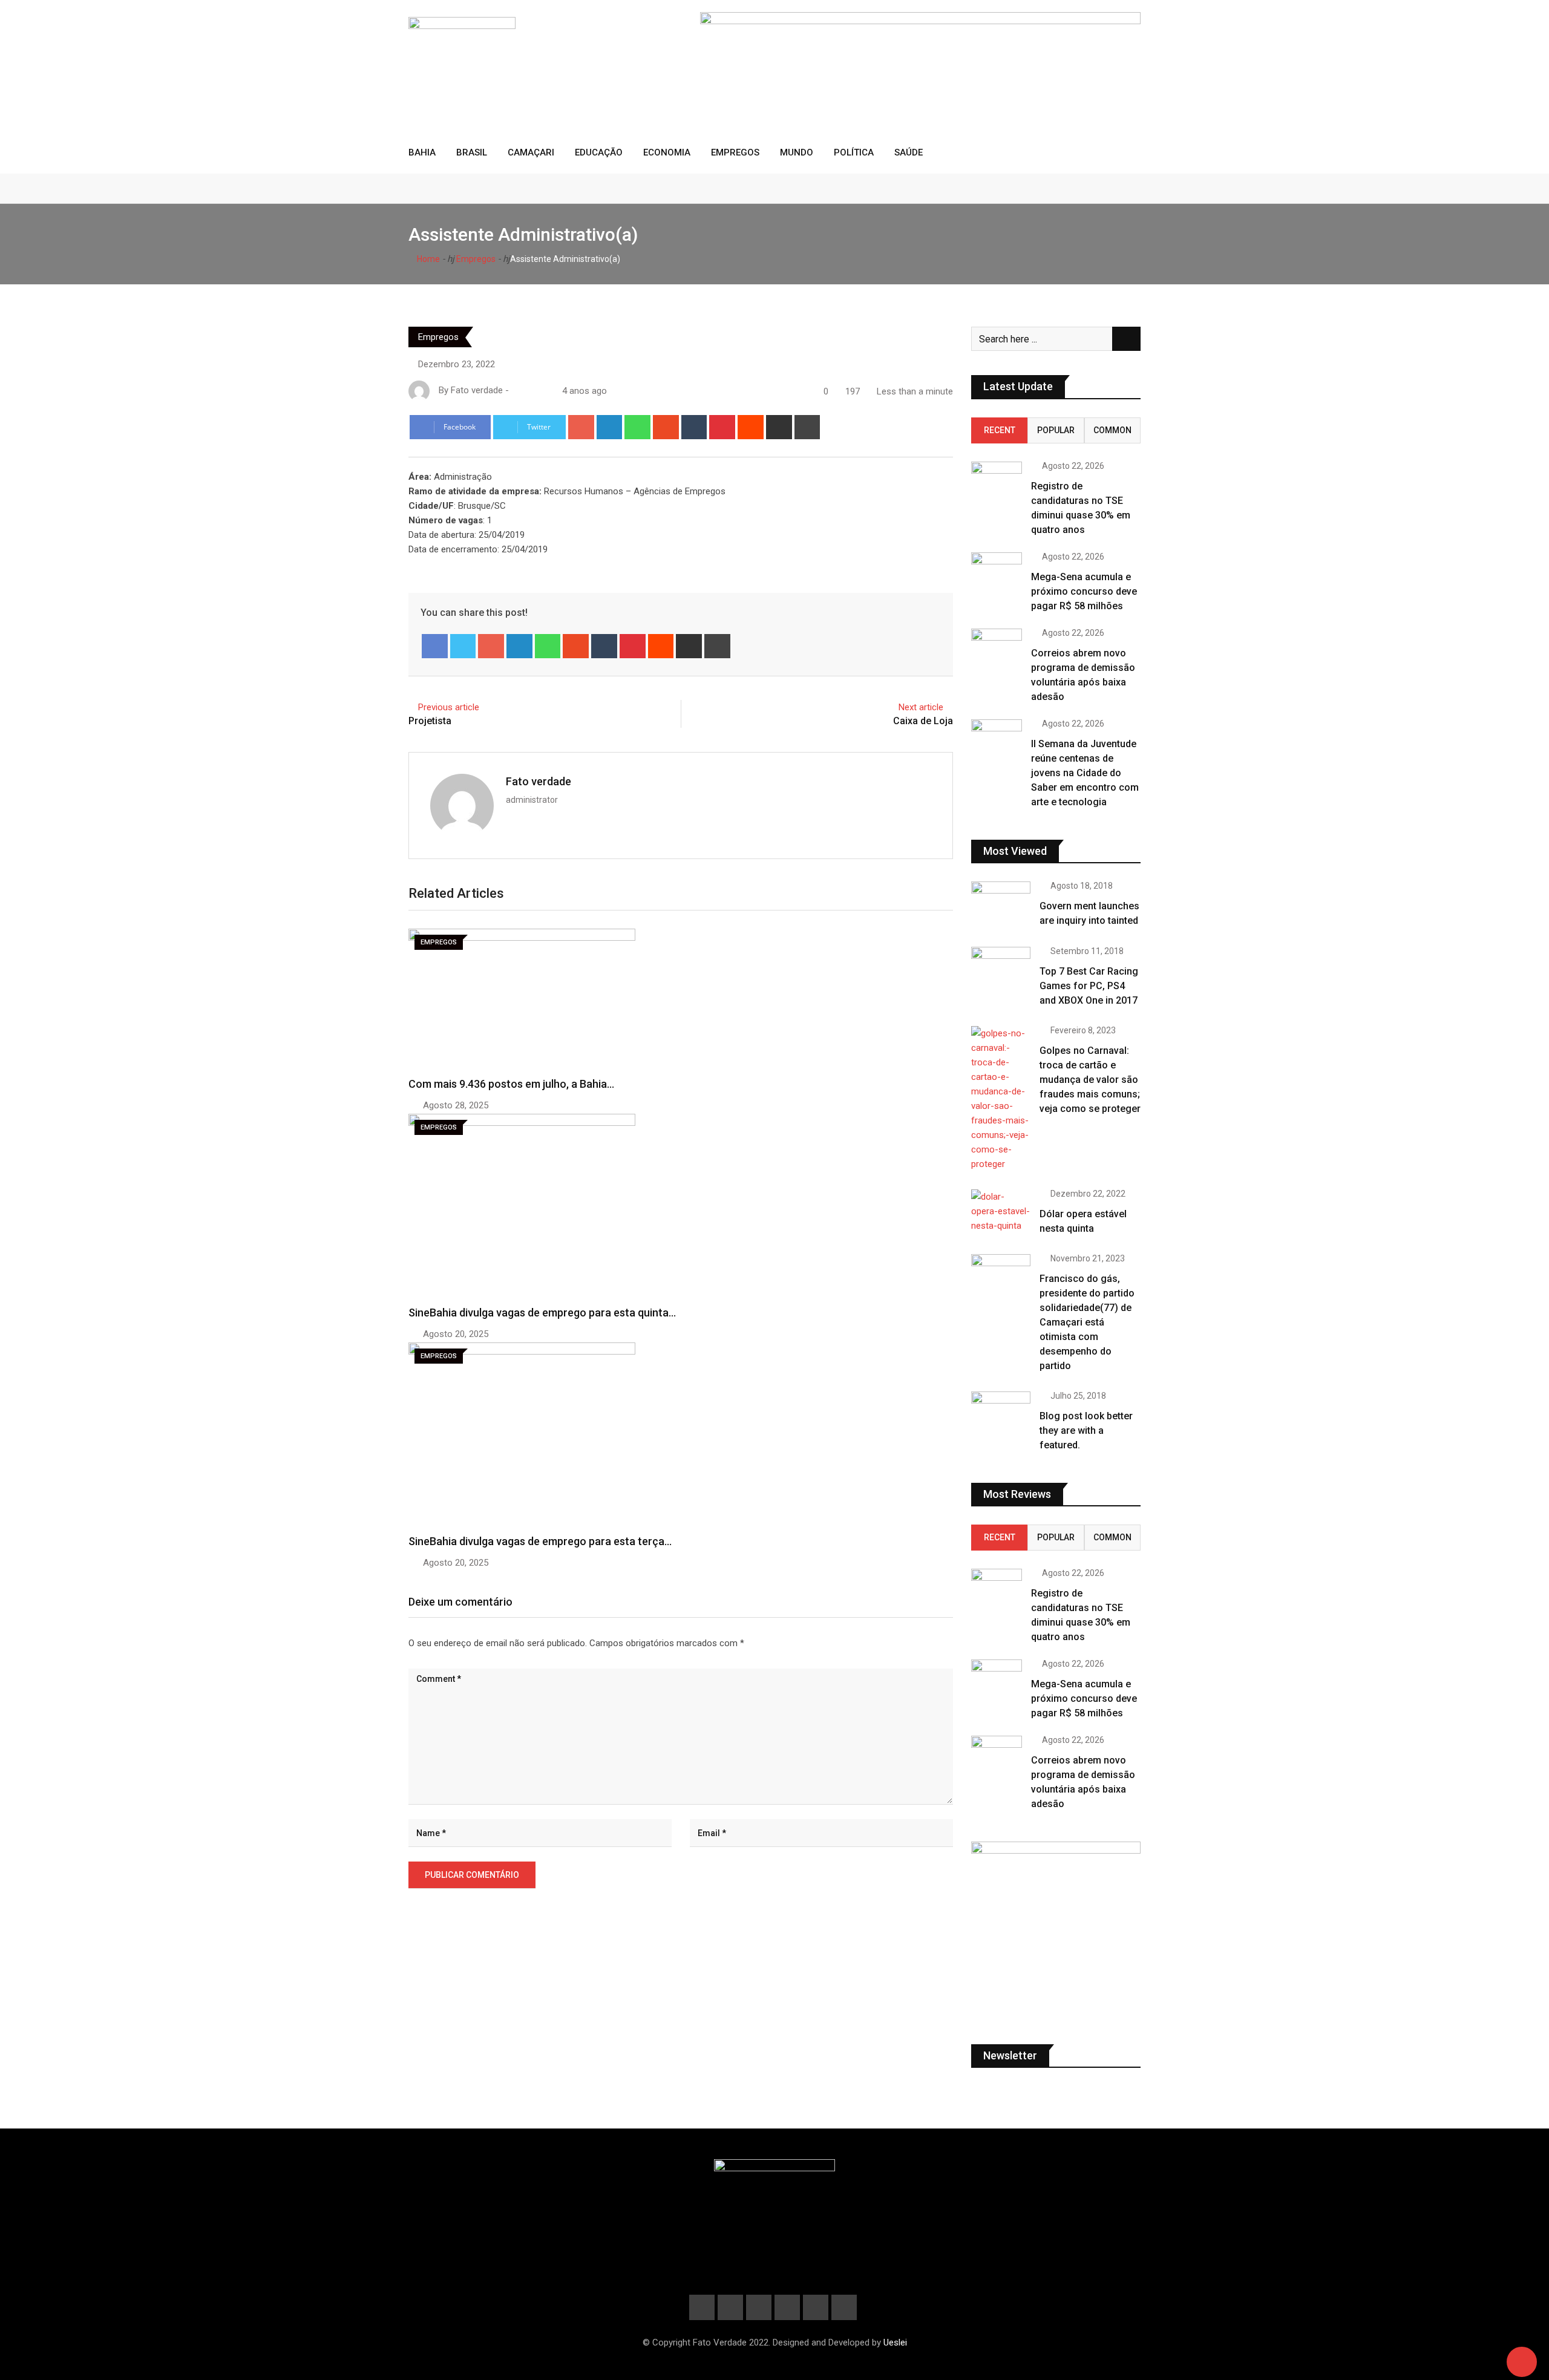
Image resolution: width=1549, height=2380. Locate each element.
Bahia (422, 152)
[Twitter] (463, 646)
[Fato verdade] (528, 391)
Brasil (472, 152)
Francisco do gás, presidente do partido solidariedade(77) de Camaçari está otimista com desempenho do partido (1087, 1322)
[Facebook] (435, 646)
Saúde (909, 152)
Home (427, 259)
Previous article (449, 707)
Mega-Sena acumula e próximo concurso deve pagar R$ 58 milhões (1084, 591)
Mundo (797, 152)
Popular (1056, 430)
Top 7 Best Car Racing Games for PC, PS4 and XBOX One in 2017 (1089, 986)
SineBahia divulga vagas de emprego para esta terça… (540, 1541)
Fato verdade (539, 781)
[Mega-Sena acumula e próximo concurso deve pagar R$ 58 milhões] (997, 568)
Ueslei (895, 2342)
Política (854, 152)
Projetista (430, 721)
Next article (921, 707)
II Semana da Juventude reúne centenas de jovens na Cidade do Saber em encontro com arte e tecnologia (1085, 773)
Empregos (735, 152)
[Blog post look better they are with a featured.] (1001, 1415)
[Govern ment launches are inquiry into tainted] (1001, 905)
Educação (599, 152)
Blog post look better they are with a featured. (1086, 1430)
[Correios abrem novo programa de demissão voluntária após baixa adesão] (997, 644)
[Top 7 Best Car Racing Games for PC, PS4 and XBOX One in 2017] (1001, 970)
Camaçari (531, 152)
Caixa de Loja (923, 721)
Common (1112, 430)
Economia (667, 152)
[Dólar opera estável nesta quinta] (1001, 1211)
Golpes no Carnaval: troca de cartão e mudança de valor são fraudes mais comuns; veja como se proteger (1090, 1080)
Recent (1000, 430)
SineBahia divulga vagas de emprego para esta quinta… (542, 1313)
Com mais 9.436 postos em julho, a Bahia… (511, 1084)
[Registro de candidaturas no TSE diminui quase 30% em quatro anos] (997, 477)
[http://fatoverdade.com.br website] (516, 391)
